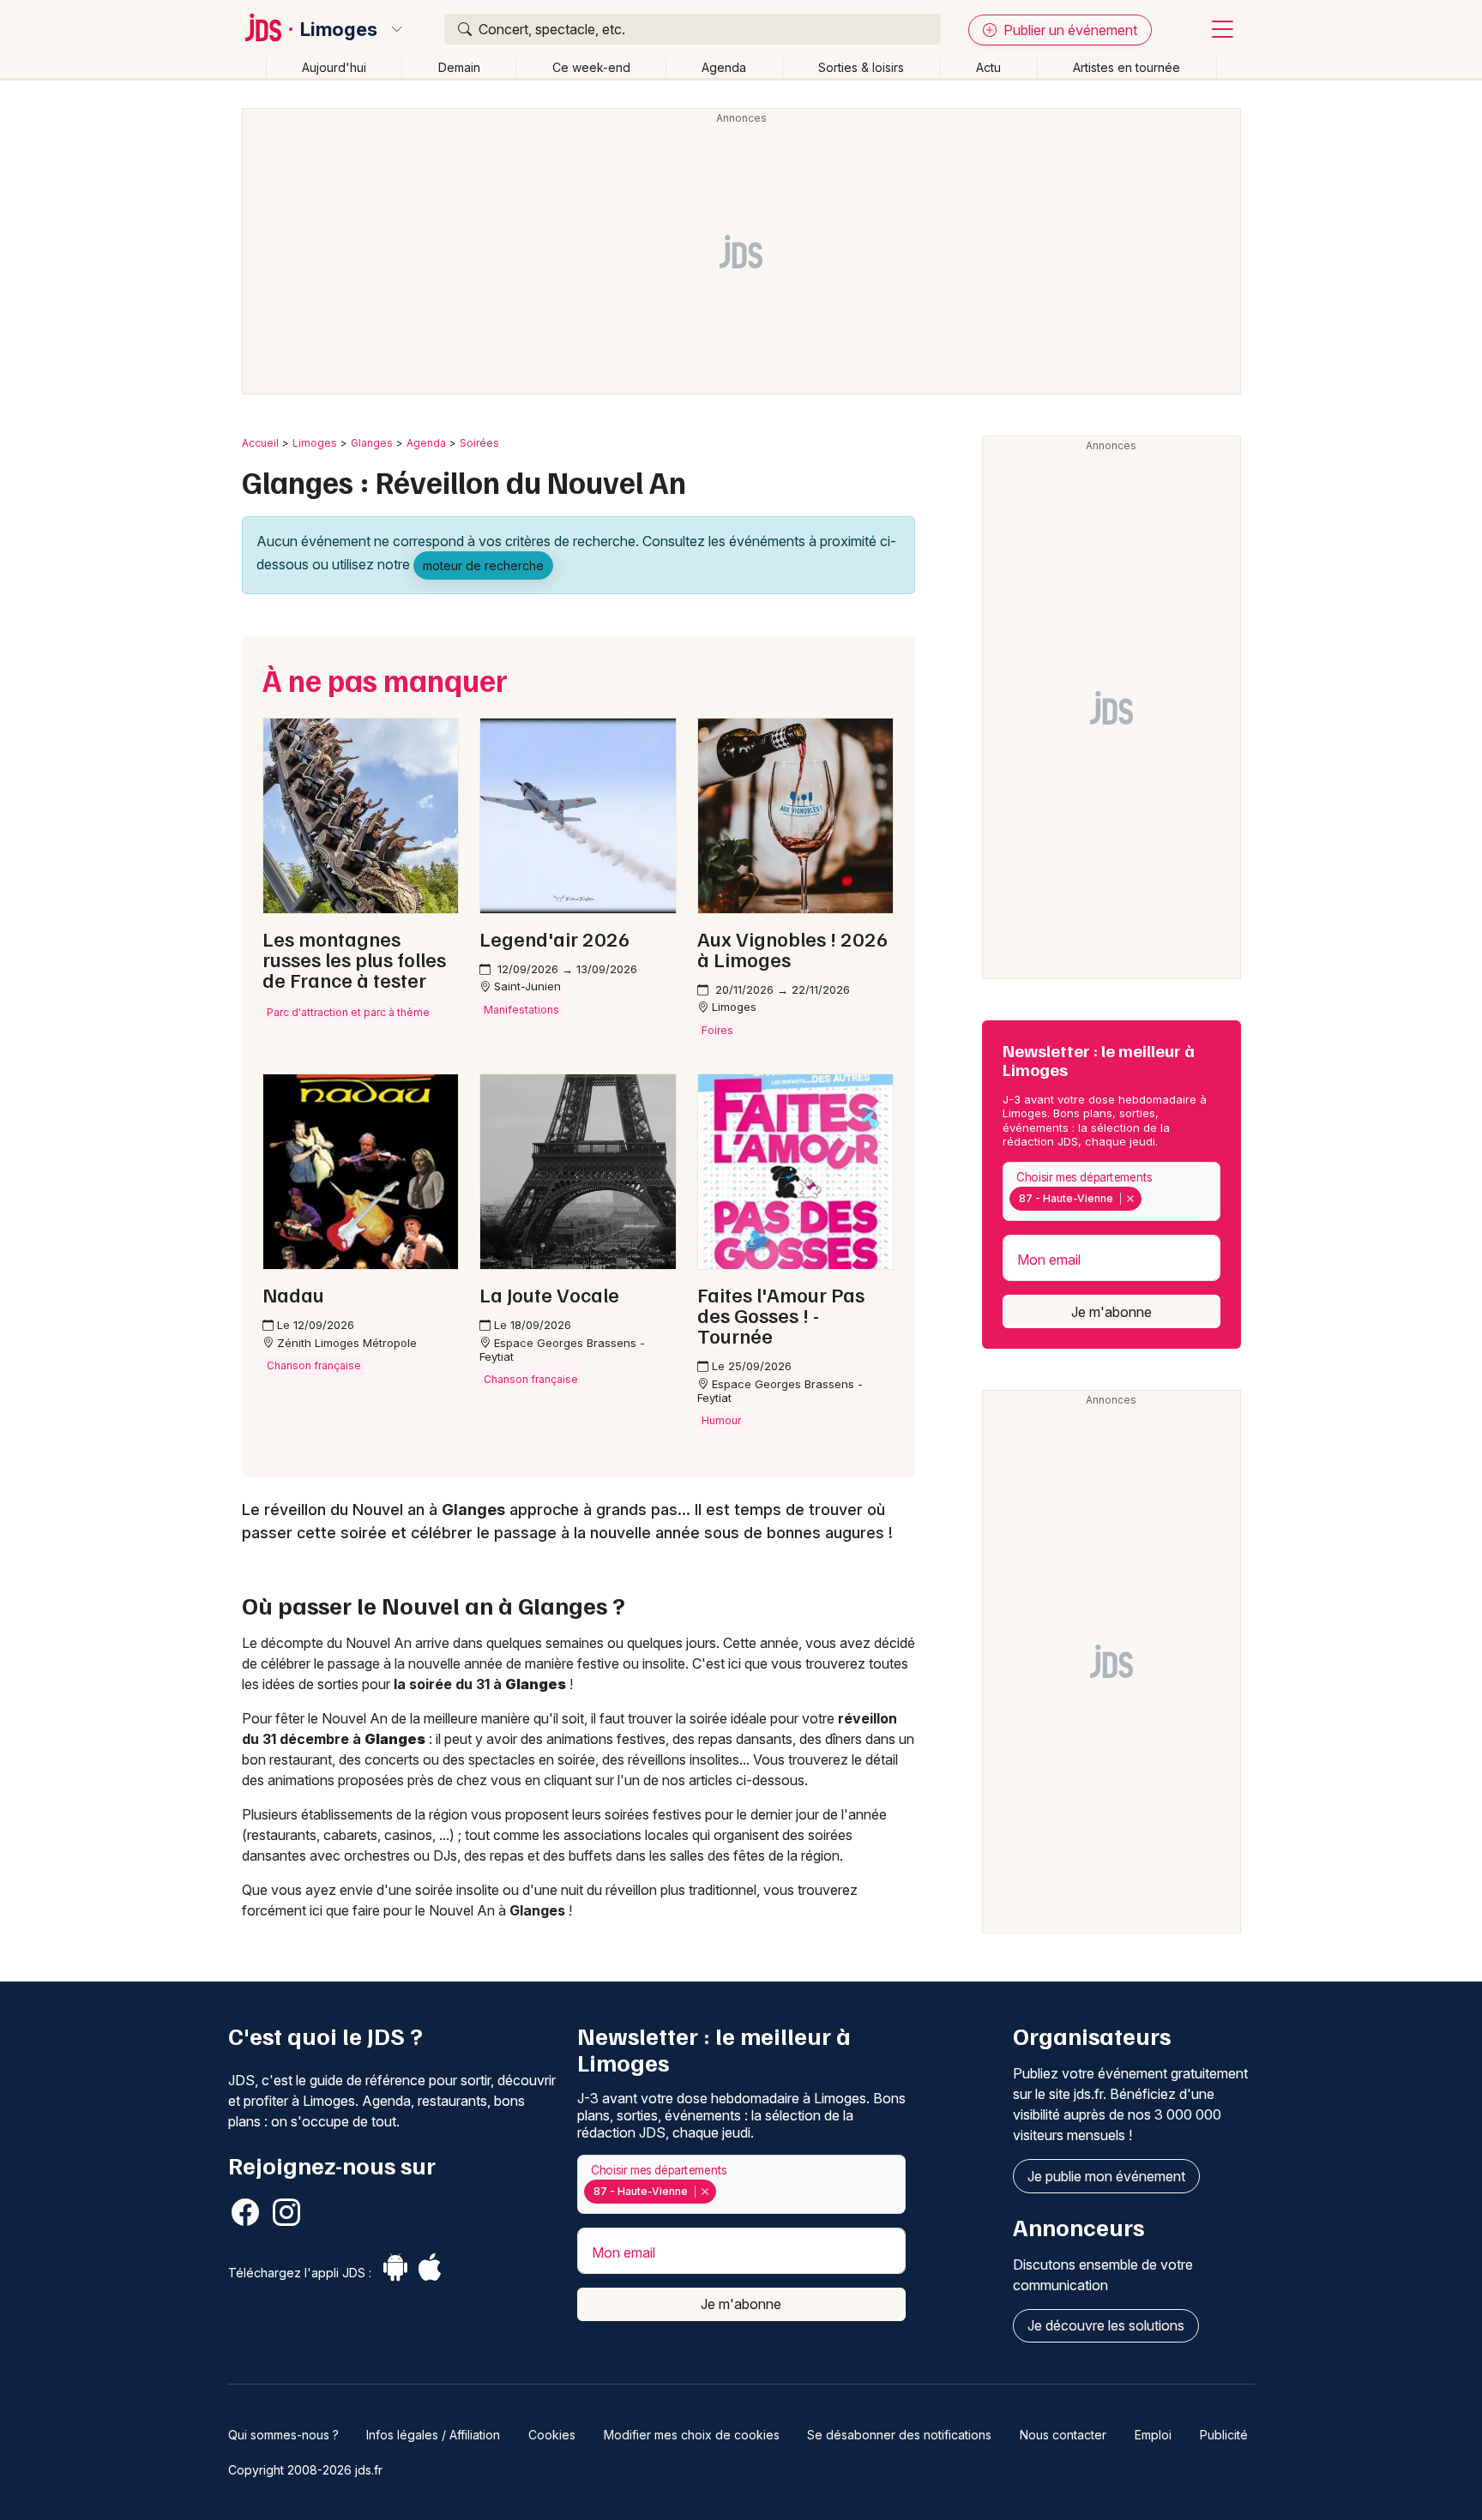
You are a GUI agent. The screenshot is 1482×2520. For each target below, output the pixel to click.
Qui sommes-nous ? (283, 2435)
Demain (459, 67)
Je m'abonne (1111, 1312)
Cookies (552, 2435)
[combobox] (1111, 1191)
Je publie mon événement (1106, 2176)
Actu (988, 67)
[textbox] (1149, 1199)
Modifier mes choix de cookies (692, 2435)
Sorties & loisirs (861, 67)
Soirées (479, 443)
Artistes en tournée (1127, 67)
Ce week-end (591, 67)
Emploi (1153, 2435)
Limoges (339, 29)
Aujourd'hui (334, 67)
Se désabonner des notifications (899, 2435)
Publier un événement (1069, 30)
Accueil (260, 443)
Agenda (724, 67)
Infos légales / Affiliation (433, 2435)
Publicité (1224, 2435)
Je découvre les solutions (1106, 2325)
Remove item (1130, 1199)
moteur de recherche (483, 565)
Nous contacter (1063, 2435)
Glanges (372, 443)
